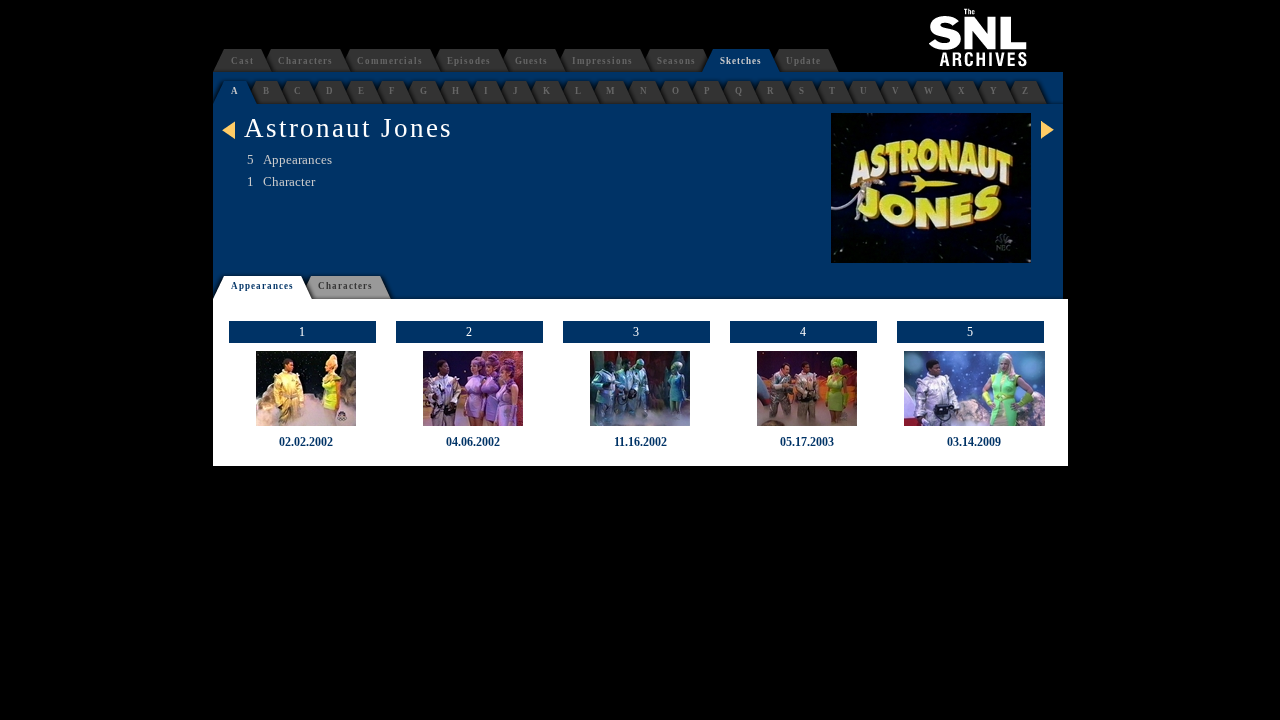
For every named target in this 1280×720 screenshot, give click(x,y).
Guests (531, 61)
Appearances (262, 286)
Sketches (741, 61)
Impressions (602, 61)
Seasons (676, 61)
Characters (305, 61)
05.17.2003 (807, 442)
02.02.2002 (306, 442)
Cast (242, 61)
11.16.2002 (640, 442)
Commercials (390, 61)
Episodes (469, 61)
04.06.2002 (473, 442)
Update (803, 61)
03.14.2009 (974, 442)
